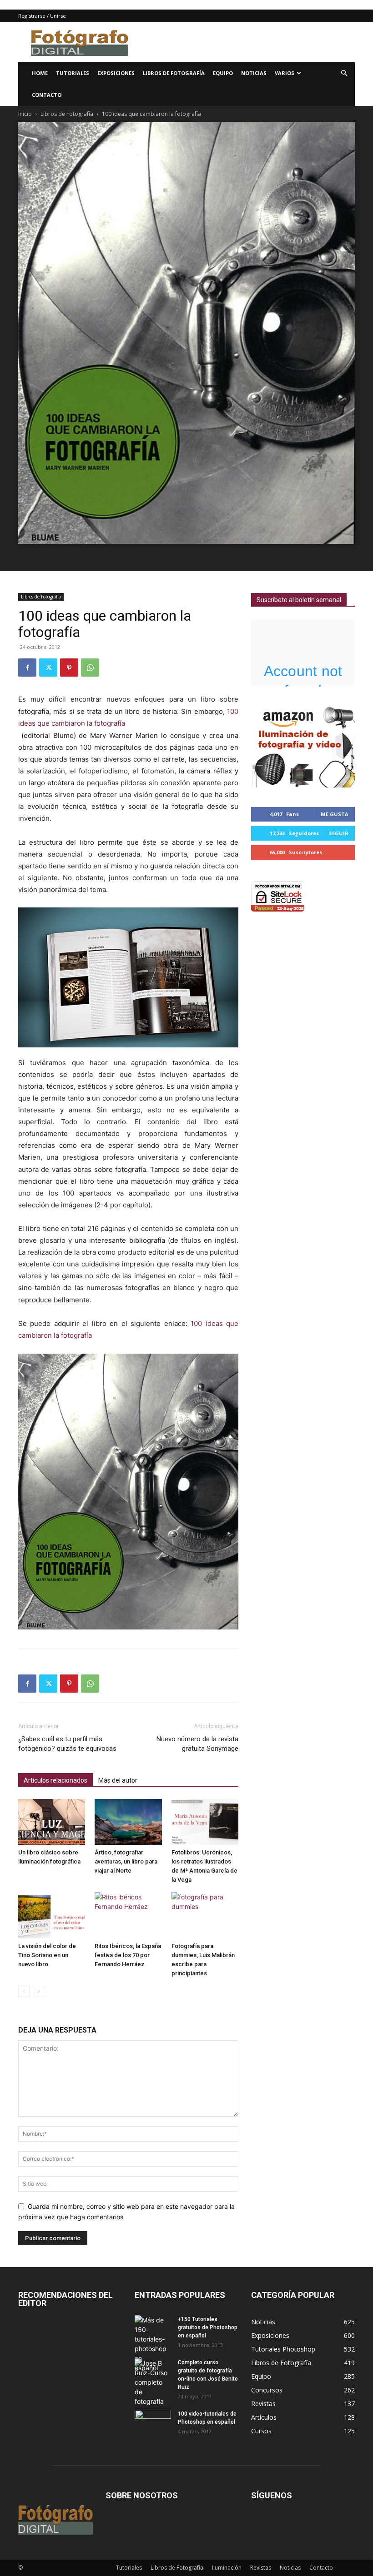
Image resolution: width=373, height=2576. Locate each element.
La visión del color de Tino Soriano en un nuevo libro (47, 1955)
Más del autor (118, 1780)
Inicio (25, 114)
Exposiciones (116, 73)
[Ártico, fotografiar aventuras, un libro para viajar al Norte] (128, 1822)
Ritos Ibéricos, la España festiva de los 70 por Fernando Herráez (128, 1955)
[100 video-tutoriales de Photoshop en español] (153, 2420)
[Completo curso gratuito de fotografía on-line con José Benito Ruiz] (153, 2382)
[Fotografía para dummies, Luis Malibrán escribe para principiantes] (205, 1915)
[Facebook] (27, 668)
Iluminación (227, 2568)
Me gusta (335, 814)
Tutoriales (73, 73)
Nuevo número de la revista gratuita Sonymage (197, 1744)
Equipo (223, 73)
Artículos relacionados (55, 1780)
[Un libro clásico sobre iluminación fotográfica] (52, 1822)
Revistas (261, 2568)
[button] (344, 73)
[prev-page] (24, 1991)
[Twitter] (48, 668)
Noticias (254, 73)
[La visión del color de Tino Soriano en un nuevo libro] (52, 1915)
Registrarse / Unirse (42, 16)
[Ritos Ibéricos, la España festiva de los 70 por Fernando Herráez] (128, 1915)
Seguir (339, 833)
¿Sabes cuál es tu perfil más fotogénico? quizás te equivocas (67, 1744)
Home (40, 73)
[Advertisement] (248, 42)
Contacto (47, 95)
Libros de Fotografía (174, 73)
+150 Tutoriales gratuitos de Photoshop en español (208, 2327)
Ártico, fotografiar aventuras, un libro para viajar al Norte (126, 1861)
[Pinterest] (69, 668)
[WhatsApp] (90, 668)
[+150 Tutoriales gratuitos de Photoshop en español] (153, 2344)
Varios (285, 73)
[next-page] (38, 1991)
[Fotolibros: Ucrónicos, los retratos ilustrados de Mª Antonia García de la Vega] (205, 1822)
